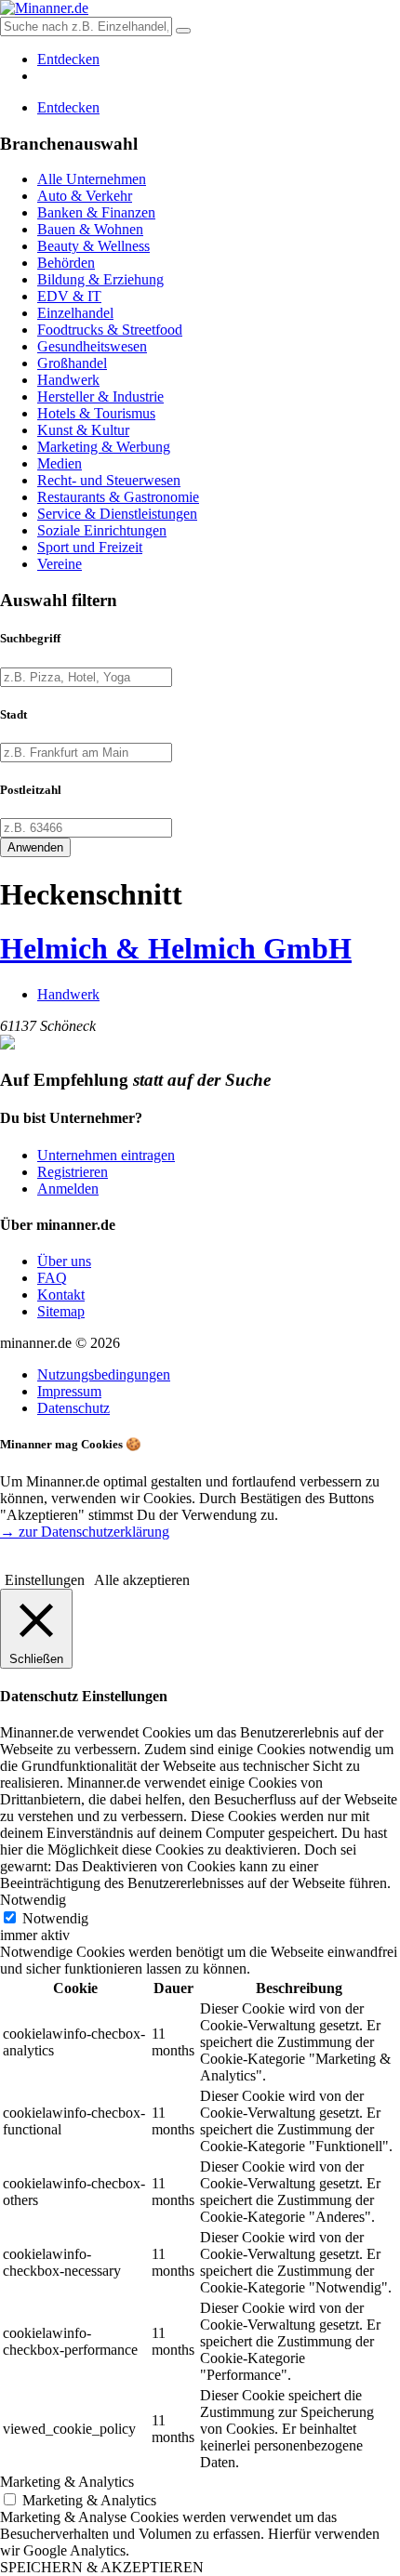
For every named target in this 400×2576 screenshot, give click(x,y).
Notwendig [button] (33, 1900)
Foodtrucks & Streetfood (110, 330)
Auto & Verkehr (85, 196)
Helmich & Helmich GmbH (176, 948)
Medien (60, 463)
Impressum (69, 1391)
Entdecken (68, 59)
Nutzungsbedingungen (104, 1374)
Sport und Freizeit (90, 547)
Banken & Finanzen (96, 212)
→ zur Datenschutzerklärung (85, 1532)
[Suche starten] (183, 31)
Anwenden (35, 847)
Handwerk (68, 380)
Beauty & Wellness (93, 246)
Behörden (66, 263)
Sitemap (61, 1311)
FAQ (52, 1278)
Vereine (60, 564)
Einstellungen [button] (45, 1580)
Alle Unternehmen (92, 179)
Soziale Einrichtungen (102, 530)
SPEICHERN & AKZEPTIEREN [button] (102, 2567)
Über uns (64, 1261)
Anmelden (68, 1189)
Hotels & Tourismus (96, 413)
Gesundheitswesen (92, 346)
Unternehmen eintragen (106, 1155)
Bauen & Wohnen (90, 229)
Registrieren (73, 1172)
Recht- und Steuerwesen (109, 480)
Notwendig (55, 1918)
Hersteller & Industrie (100, 396)
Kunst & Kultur (83, 430)
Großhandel (72, 363)
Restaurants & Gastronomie (118, 497)
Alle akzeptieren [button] (142, 1580)
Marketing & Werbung (104, 447)
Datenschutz (73, 1408)
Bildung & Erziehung (100, 279)
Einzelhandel (75, 313)
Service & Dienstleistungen (117, 514)
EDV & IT (69, 296)
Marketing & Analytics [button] (67, 2482)
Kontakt (61, 1295)
